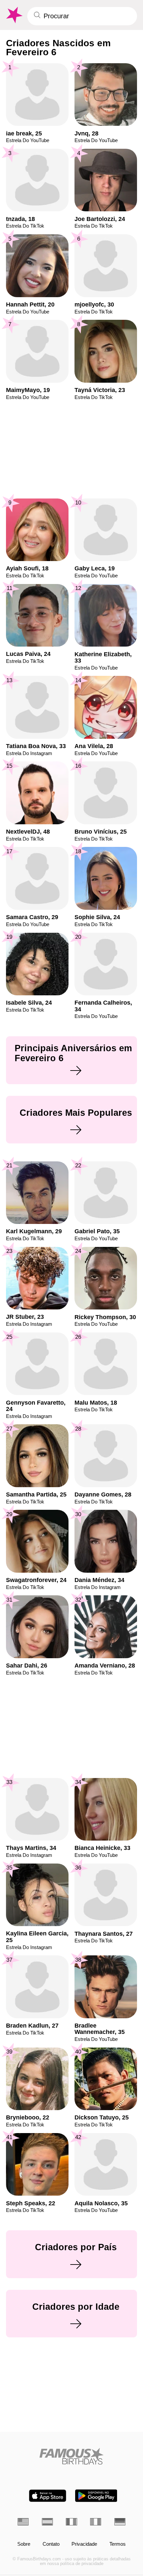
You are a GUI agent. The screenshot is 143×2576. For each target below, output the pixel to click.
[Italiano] (96, 2522)
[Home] (71, 2456)
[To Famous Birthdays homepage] (14, 15)
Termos (118, 2544)
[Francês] (71, 2522)
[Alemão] (120, 2522)
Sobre (24, 2544)
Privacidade (84, 2544)
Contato (51, 2544)
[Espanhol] (47, 2522)
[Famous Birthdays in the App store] (48, 2496)
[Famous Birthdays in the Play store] (96, 2496)
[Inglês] (23, 2522)
